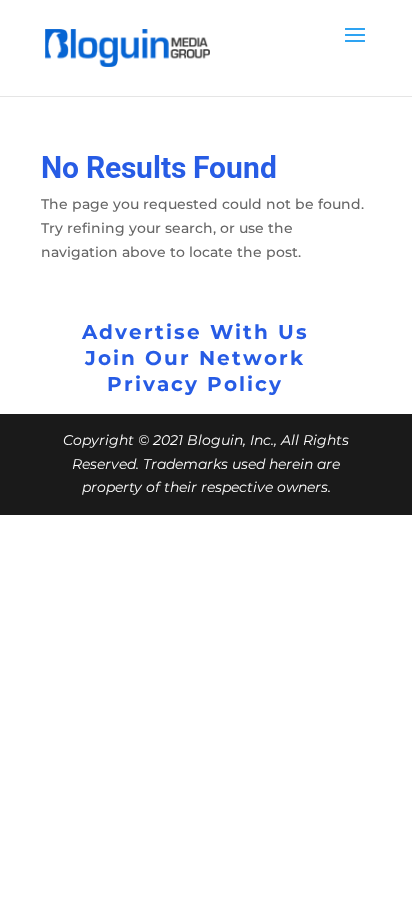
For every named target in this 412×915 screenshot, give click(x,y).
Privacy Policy (195, 384)
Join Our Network (195, 358)
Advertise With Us (195, 332)
